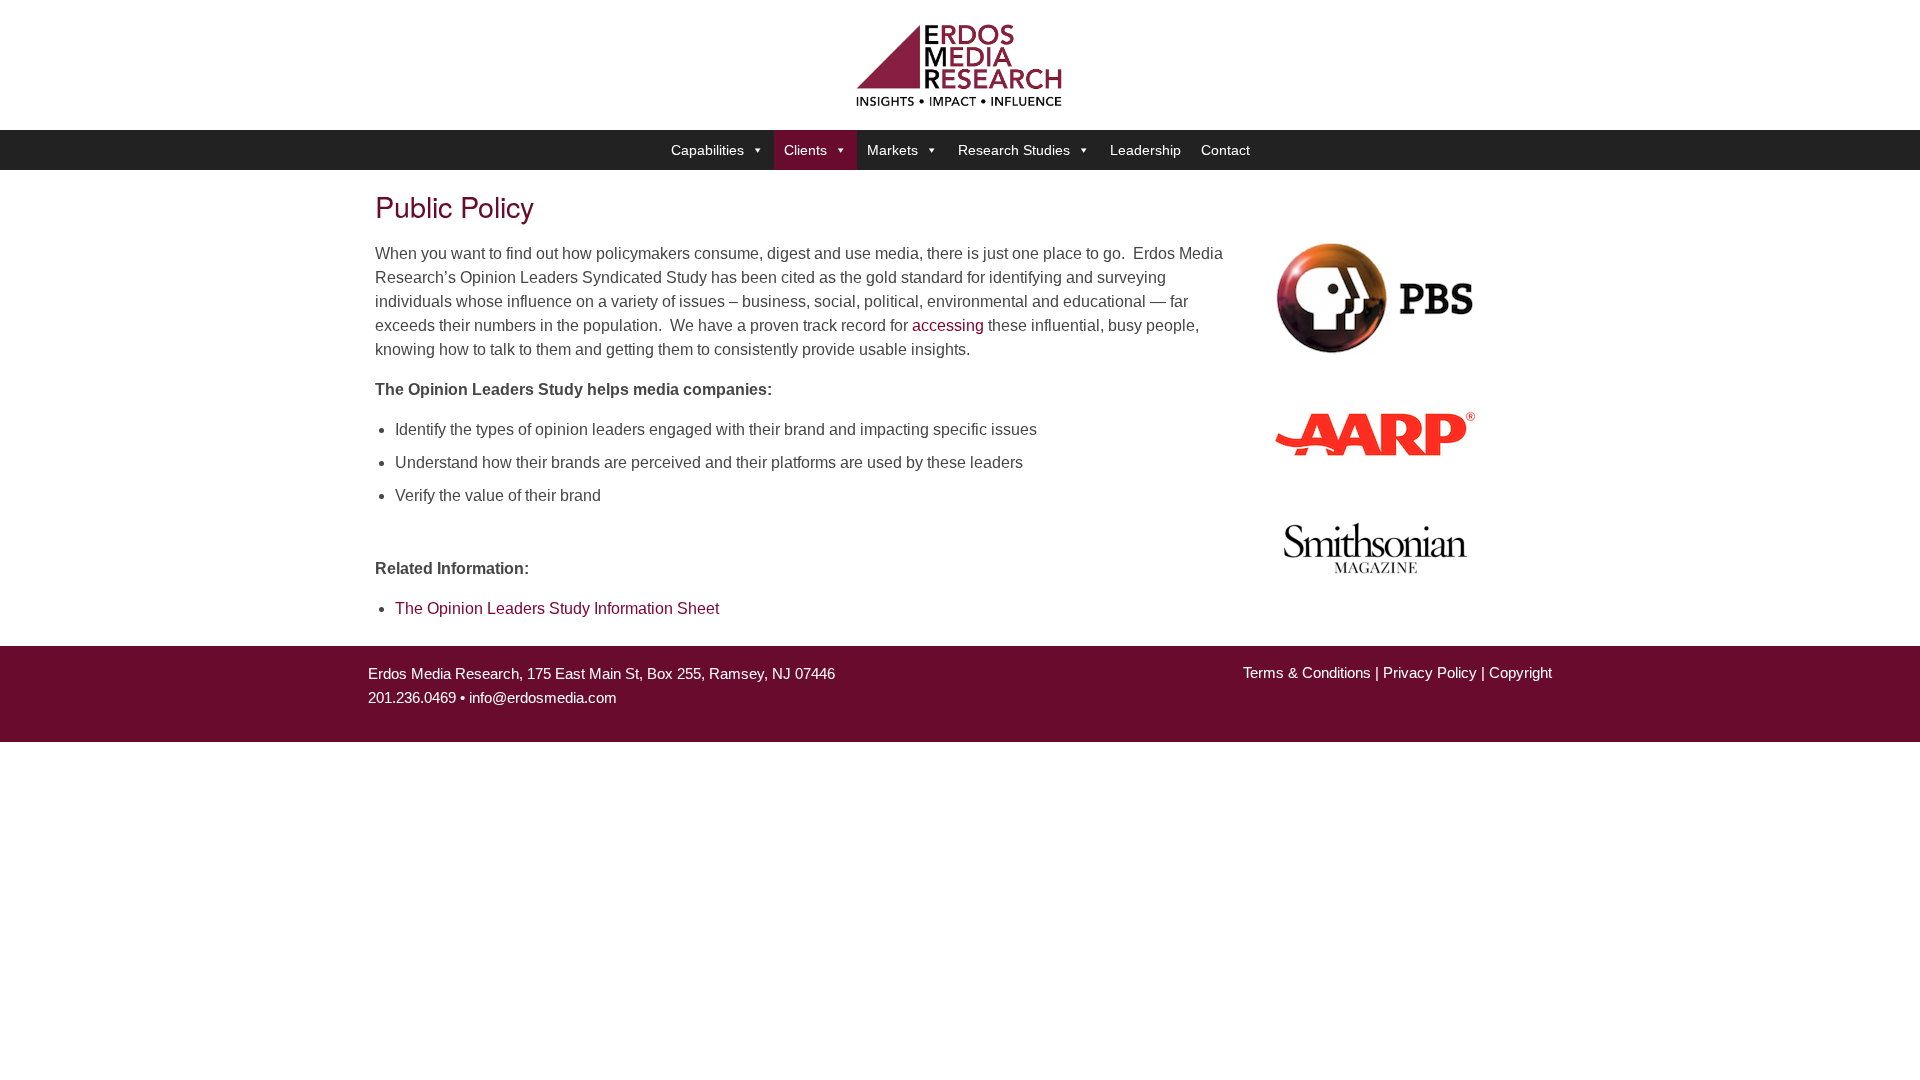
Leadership (1145, 150)
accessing (948, 325)
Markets (892, 150)
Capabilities (707, 150)
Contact (1225, 150)
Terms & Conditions (1307, 672)
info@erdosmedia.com (543, 697)
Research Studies (1014, 150)
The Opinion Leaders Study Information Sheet (557, 608)
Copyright (1520, 672)
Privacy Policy (1430, 672)
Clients (805, 150)
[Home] (960, 63)
